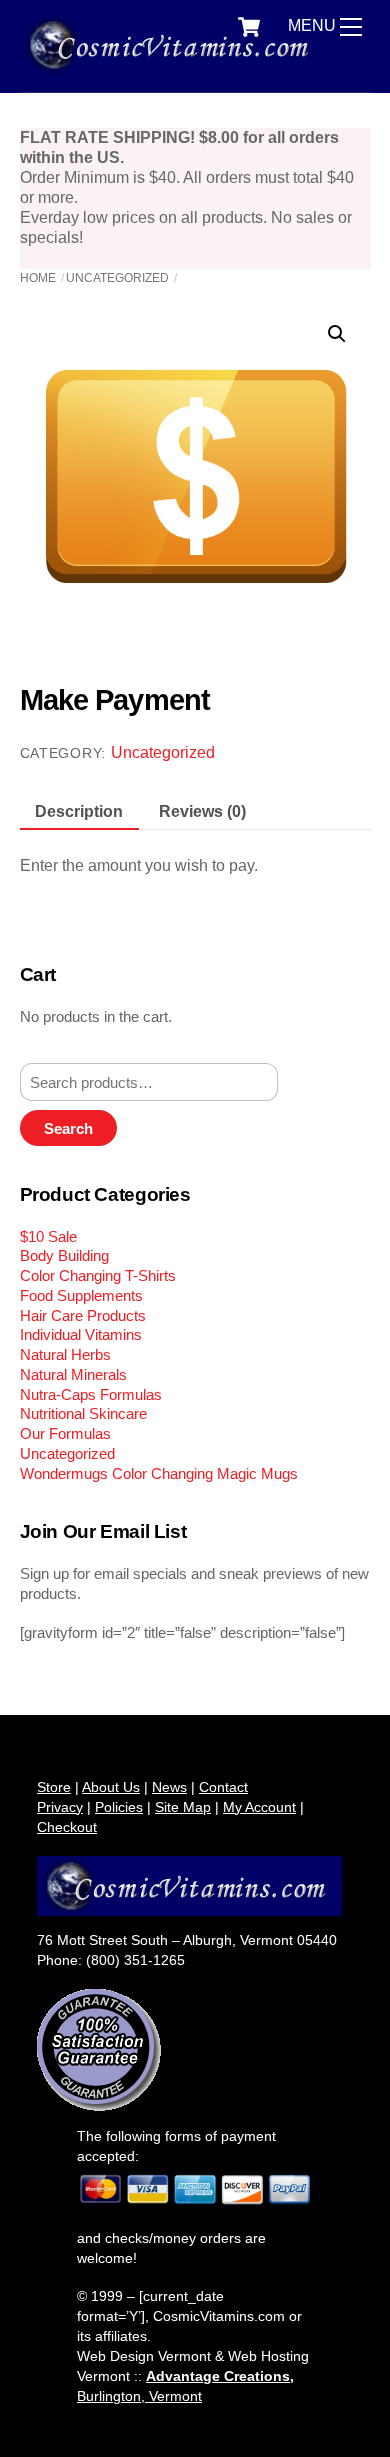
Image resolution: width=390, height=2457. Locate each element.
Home (38, 278)
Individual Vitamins (81, 1334)
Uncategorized (117, 278)
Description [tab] (79, 811)
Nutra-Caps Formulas (91, 1394)
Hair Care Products (83, 1315)
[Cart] (249, 27)
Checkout (67, 1827)
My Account (259, 1807)
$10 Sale (48, 1236)
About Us (111, 1787)
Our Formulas (65, 1433)
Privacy (60, 1807)
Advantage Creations (218, 2376)
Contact (223, 1787)
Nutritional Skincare (83, 1413)
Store (54, 1787)
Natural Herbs (65, 1354)
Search (68, 1128)
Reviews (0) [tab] (202, 811)
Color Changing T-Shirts (98, 1275)
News (169, 1787)
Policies (119, 1807)
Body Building (64, 1255)
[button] (337, 334)
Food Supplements (81, 1295)
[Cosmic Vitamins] (172, 66)
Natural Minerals (73, 1374)
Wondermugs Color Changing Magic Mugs (159, 1473)
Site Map (183, 1807)
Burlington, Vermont (139, 2396)
